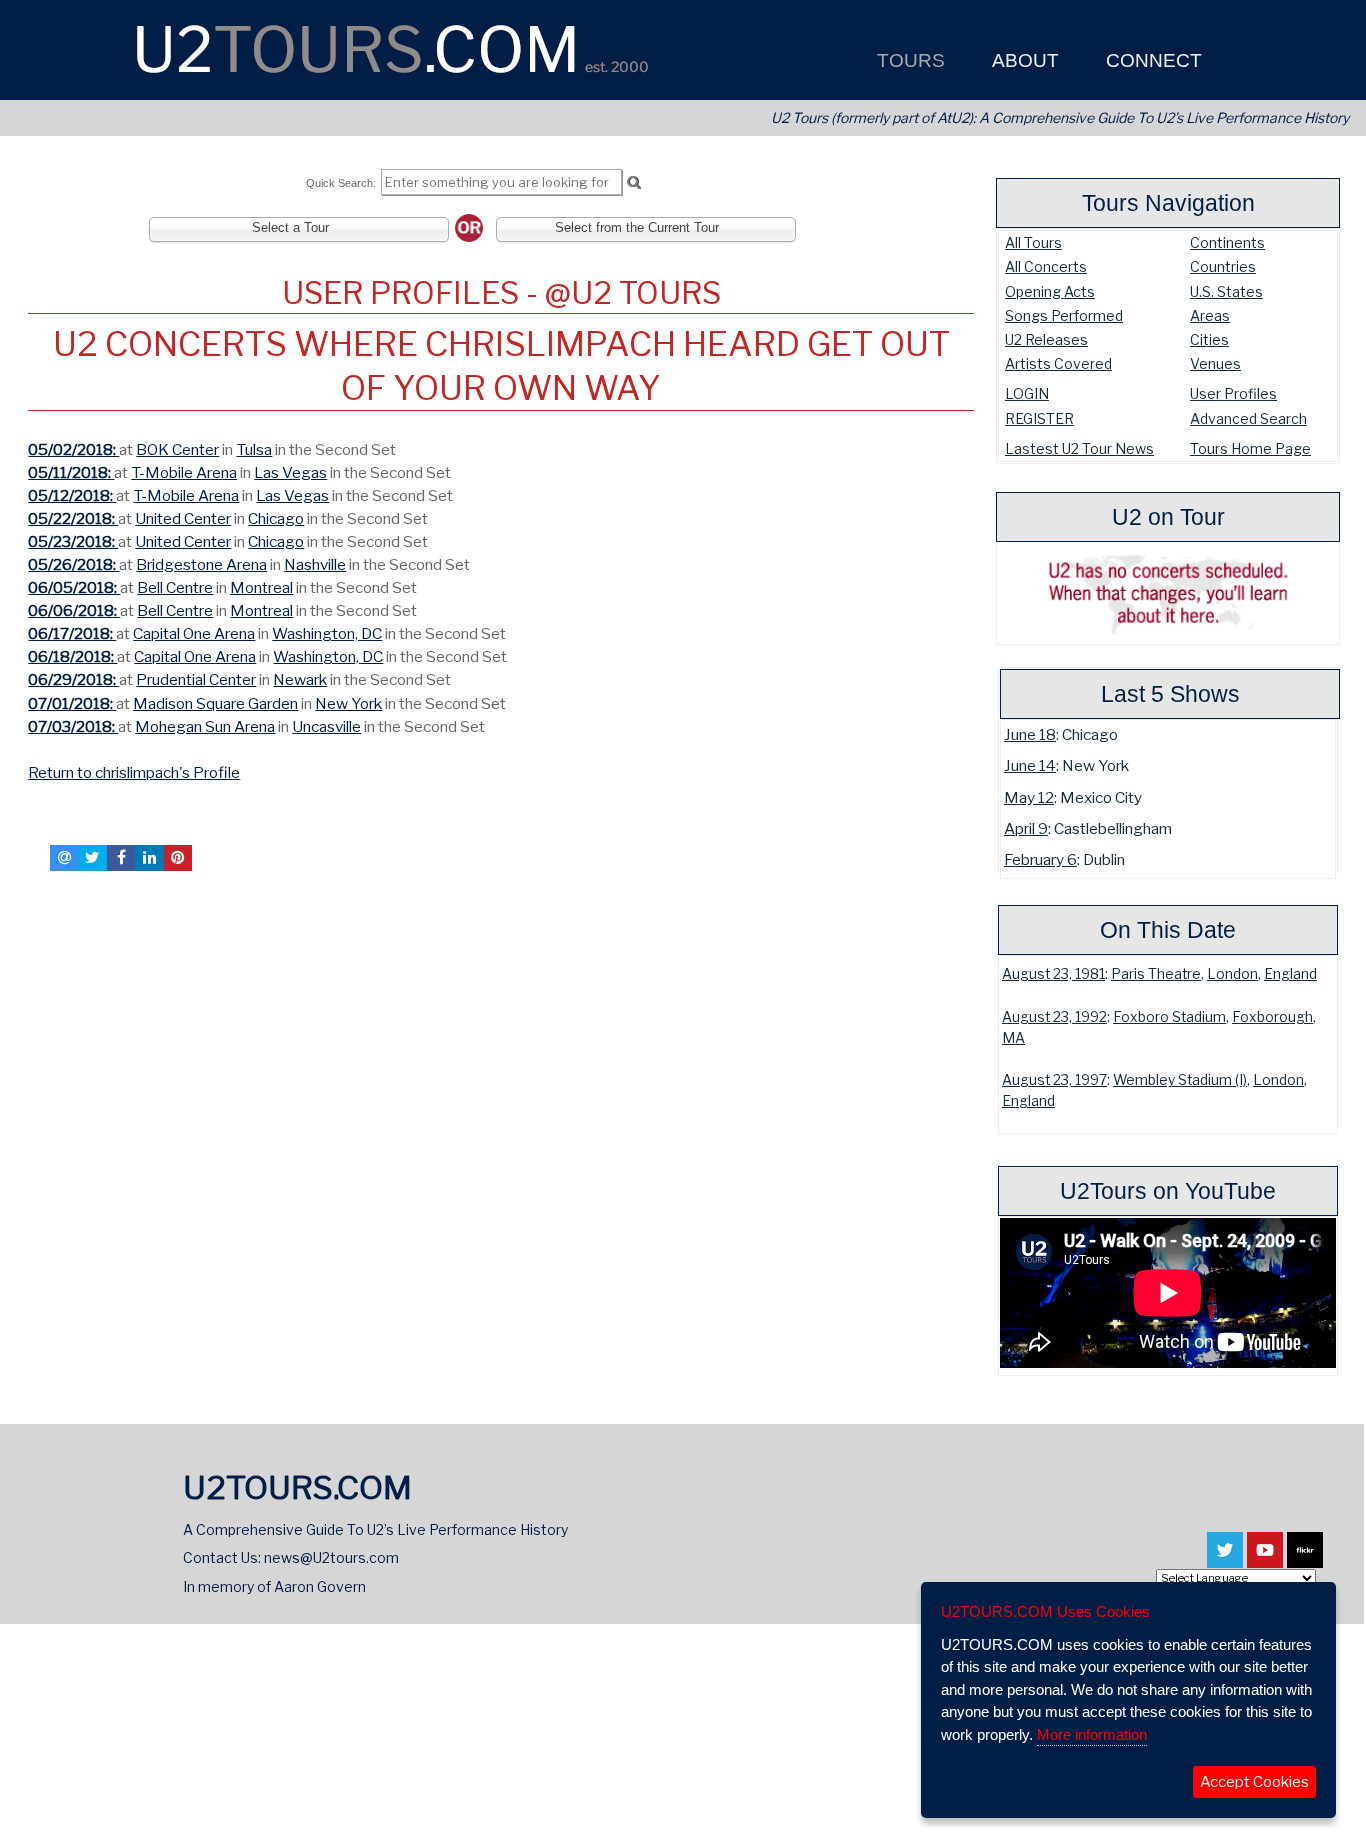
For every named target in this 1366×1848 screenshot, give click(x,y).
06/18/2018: (72, 656)
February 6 (1040, 859)
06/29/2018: (73, 679)
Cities (1209, 339)
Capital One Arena (194, 633)
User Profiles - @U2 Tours (501, 293)
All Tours (1033, 242)
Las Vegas (290, 472)
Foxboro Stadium (1169, 1017)
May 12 (1029, 797)
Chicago (276, 518)
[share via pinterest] (178, 858)
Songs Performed (1064, 315)
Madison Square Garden (215, 703)
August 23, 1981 (1053, 974)
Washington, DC (327, 633)
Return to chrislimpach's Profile (134, 772)
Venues (1215, 363)
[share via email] (64, 858)
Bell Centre (175, 587)
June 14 (1030, 765)
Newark (300, 679)
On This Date (1168, 930)
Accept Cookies (1254, 1782)
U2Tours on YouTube (1168, 1191)
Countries (1223, 266)
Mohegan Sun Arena (205, 726)
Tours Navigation (1168, 203)
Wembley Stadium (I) (1180, 1080)
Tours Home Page (1250, 448)
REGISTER (1039, 418)
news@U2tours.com (331, 1557)
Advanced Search (1248, 418)
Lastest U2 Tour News (1079, 448)
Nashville (315, 564)
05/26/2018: (73, 564)
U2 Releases (1046, 339)
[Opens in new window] (1225, 1559)
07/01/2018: (72, 703)
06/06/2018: (74, 610)
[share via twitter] (93, 858)
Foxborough (1272, 1017)
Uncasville (326, 726)
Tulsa (254, 449)
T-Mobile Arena (184, 472)
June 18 (1030, 734)
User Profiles (1233, 393)
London (1232, 974)
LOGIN (1027, 393)
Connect (1151, 60)
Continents (1227, 242)
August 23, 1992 (1054, 1017)
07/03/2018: (73, 726)
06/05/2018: (74, 587)
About (1023, 60)
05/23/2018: (73, 541)
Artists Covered (1058, 363)
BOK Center (177, 449)
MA (1013, 1038)
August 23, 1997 (1054, 1080)
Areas (1210, 315)
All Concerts (1046, 266)
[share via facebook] (121, 858)
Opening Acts (1050, 291)
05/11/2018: (71, 472)
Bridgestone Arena (201, 564)
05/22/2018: (73, 518)
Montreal (261, 587)
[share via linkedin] (149, 858)
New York (348, 703)
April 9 (1026, 828)
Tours (908, 60)
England (1290, 974)
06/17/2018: (72, 633)
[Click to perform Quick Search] (633, 183)
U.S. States (1226, 291)
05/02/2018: (73, 449)
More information (1092, 1734)
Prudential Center (196, 679)
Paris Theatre (1156, 974)
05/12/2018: (72, 495)
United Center (183, 518)
